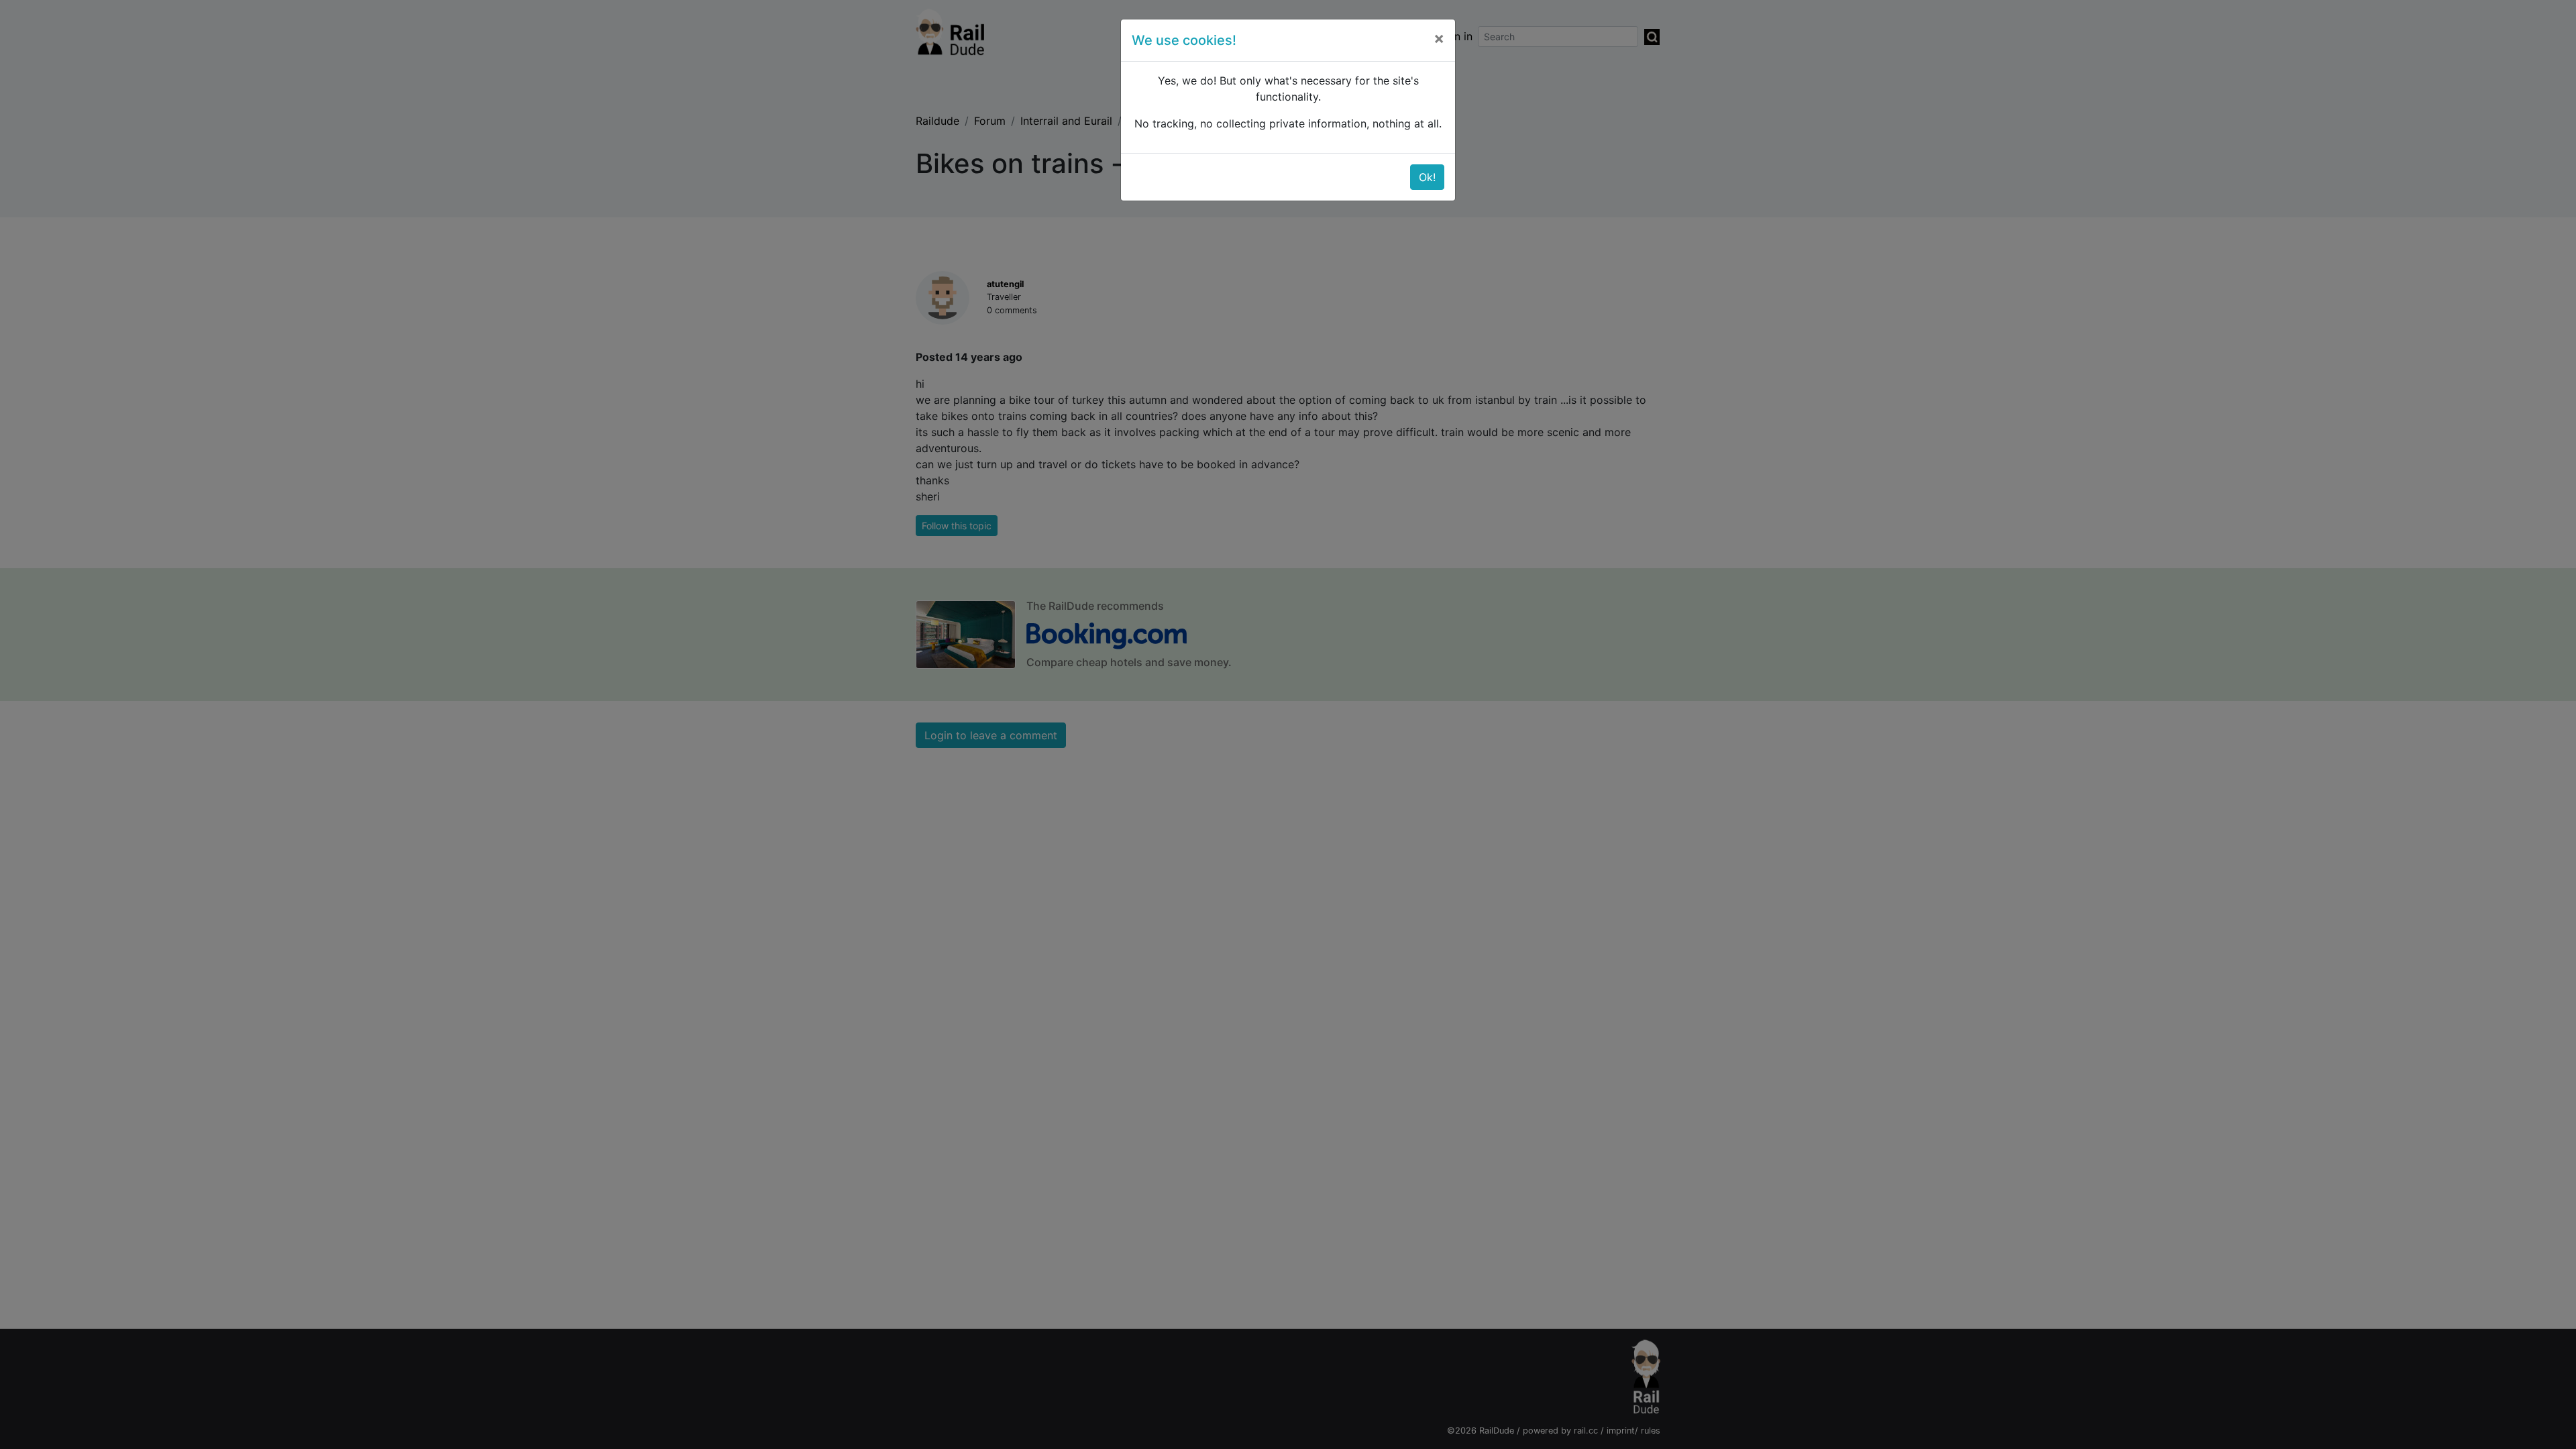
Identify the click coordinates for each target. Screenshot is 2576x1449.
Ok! (1427, 177)
